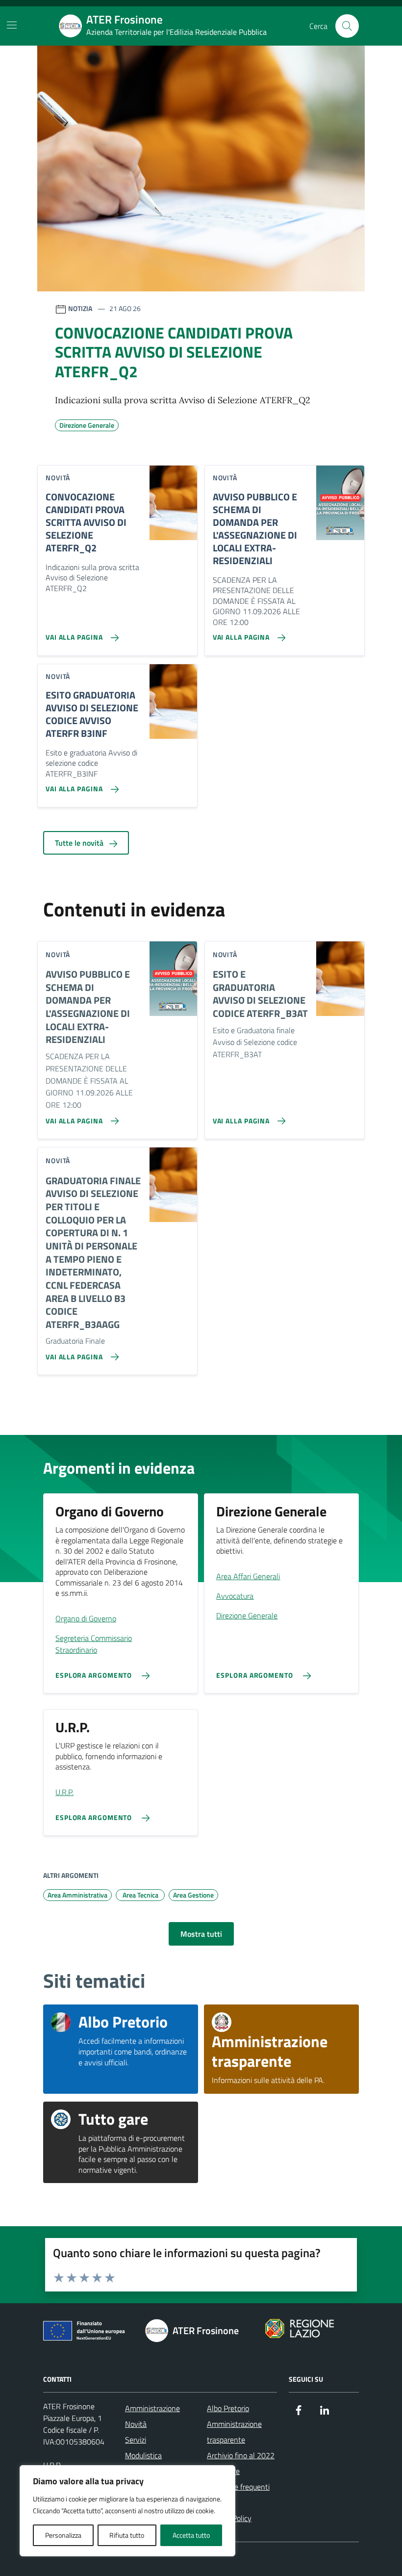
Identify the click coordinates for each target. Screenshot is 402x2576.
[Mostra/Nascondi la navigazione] (12, 25)
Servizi (136, 2440)
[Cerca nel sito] (347, 26)
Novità (136, 2424)
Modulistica (143, 2455)
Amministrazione (152, 2408)
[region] (127, 2511)
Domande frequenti (238, 2487)
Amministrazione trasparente (234, 2432)
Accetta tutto (191, 2535)
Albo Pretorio (228, 2408)
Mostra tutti (201, 1934)
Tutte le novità (80, 843)
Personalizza (63, 2535)
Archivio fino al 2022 (241, 2455)
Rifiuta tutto (127, 2535)
